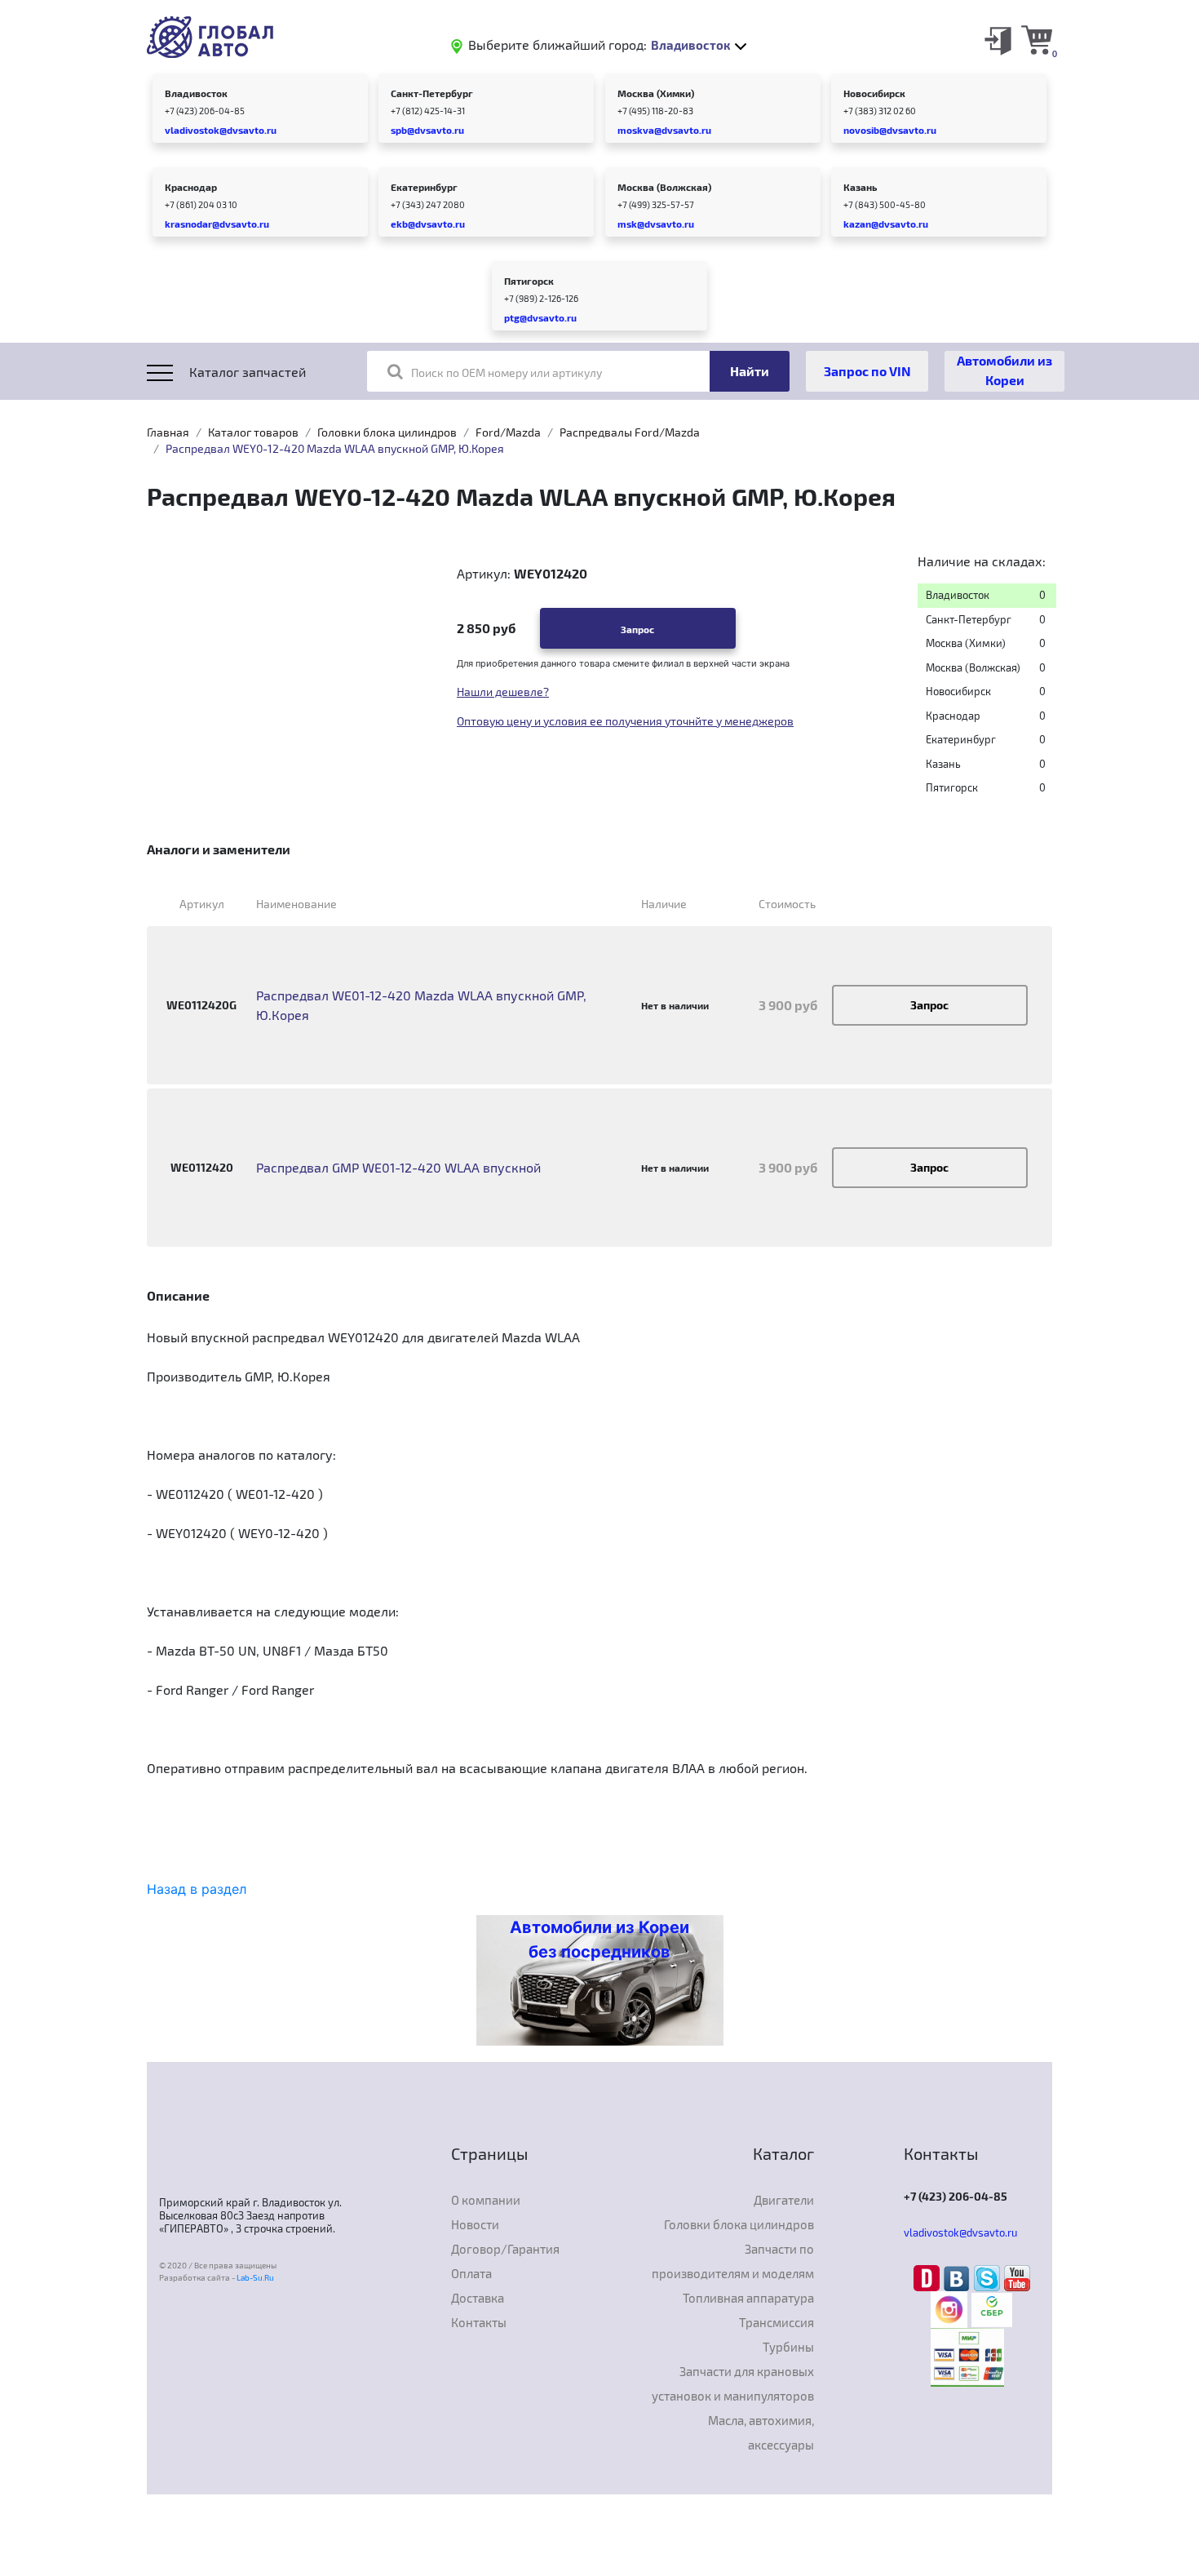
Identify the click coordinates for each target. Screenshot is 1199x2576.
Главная (168, 432)
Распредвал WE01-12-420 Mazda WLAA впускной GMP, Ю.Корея (421, 1005)
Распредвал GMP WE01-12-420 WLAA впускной (398, 1167)
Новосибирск (874, 93)
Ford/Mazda (508, 432)
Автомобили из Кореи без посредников (599, 1940)
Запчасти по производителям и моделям (733, 2261)
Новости (475, 2224)
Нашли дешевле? (503, 692)
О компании (486, 2200)
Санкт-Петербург (432, 93)
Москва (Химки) (656, 93)
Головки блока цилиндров (387, 432)
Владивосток (196, 93)
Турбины (788, 2347)
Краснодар (191, 187)
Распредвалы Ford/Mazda (630, 432)
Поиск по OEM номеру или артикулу (507, 372)
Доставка (478, 2298)
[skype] (989, 2277)
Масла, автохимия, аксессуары (761, 2432)
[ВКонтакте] (959, 2277)
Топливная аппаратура (748, 2298)
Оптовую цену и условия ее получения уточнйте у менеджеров (625, 721)
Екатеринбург (424, 187)
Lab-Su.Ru (255, 2277)
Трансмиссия (776, 2322)
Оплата (471, 2273)
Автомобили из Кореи (1004, 370)
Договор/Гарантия (505, 2249)
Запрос (637, 629)
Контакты (479, 2322)
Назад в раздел (197, 1889)
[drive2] (929, 2277)
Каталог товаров (253, 432)
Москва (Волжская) (664, 187)
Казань (860, 187)
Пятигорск (529, 281)
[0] (1037, 39)
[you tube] (1017, 2277)
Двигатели (784, 2200)
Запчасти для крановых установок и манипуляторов (733, 2383)
